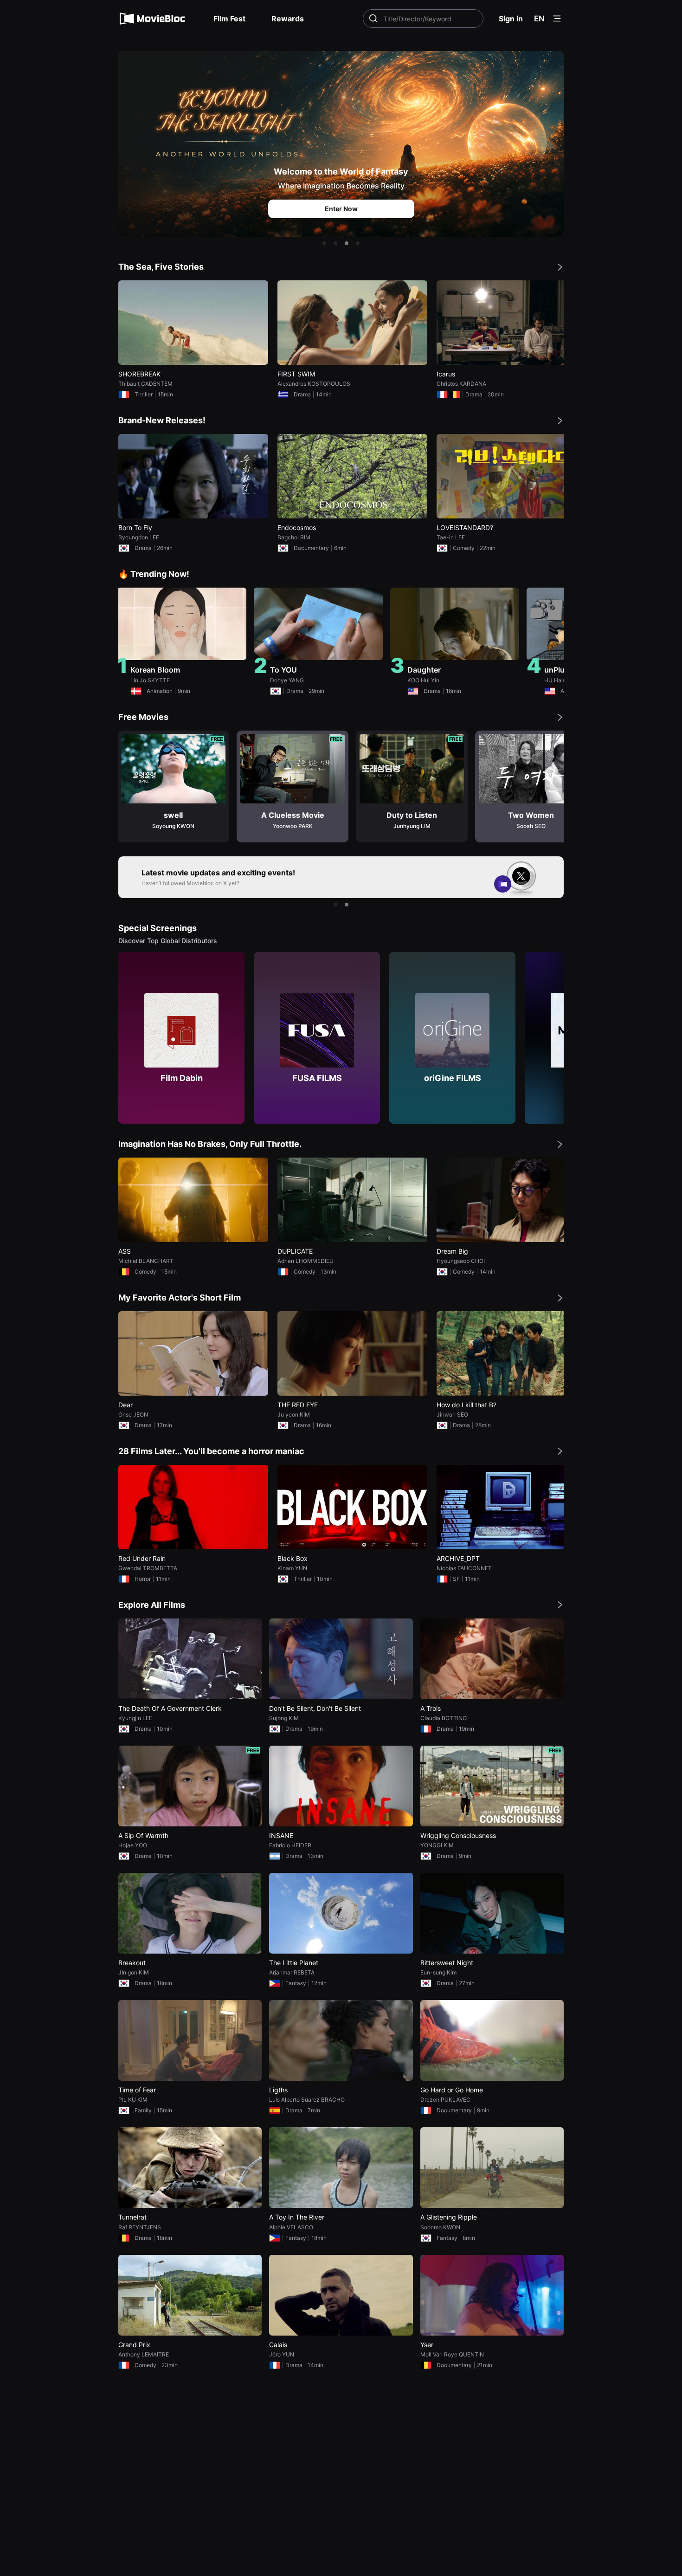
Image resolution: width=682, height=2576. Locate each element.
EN (539, 19)
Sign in (511, 19)
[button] (324, 243)
